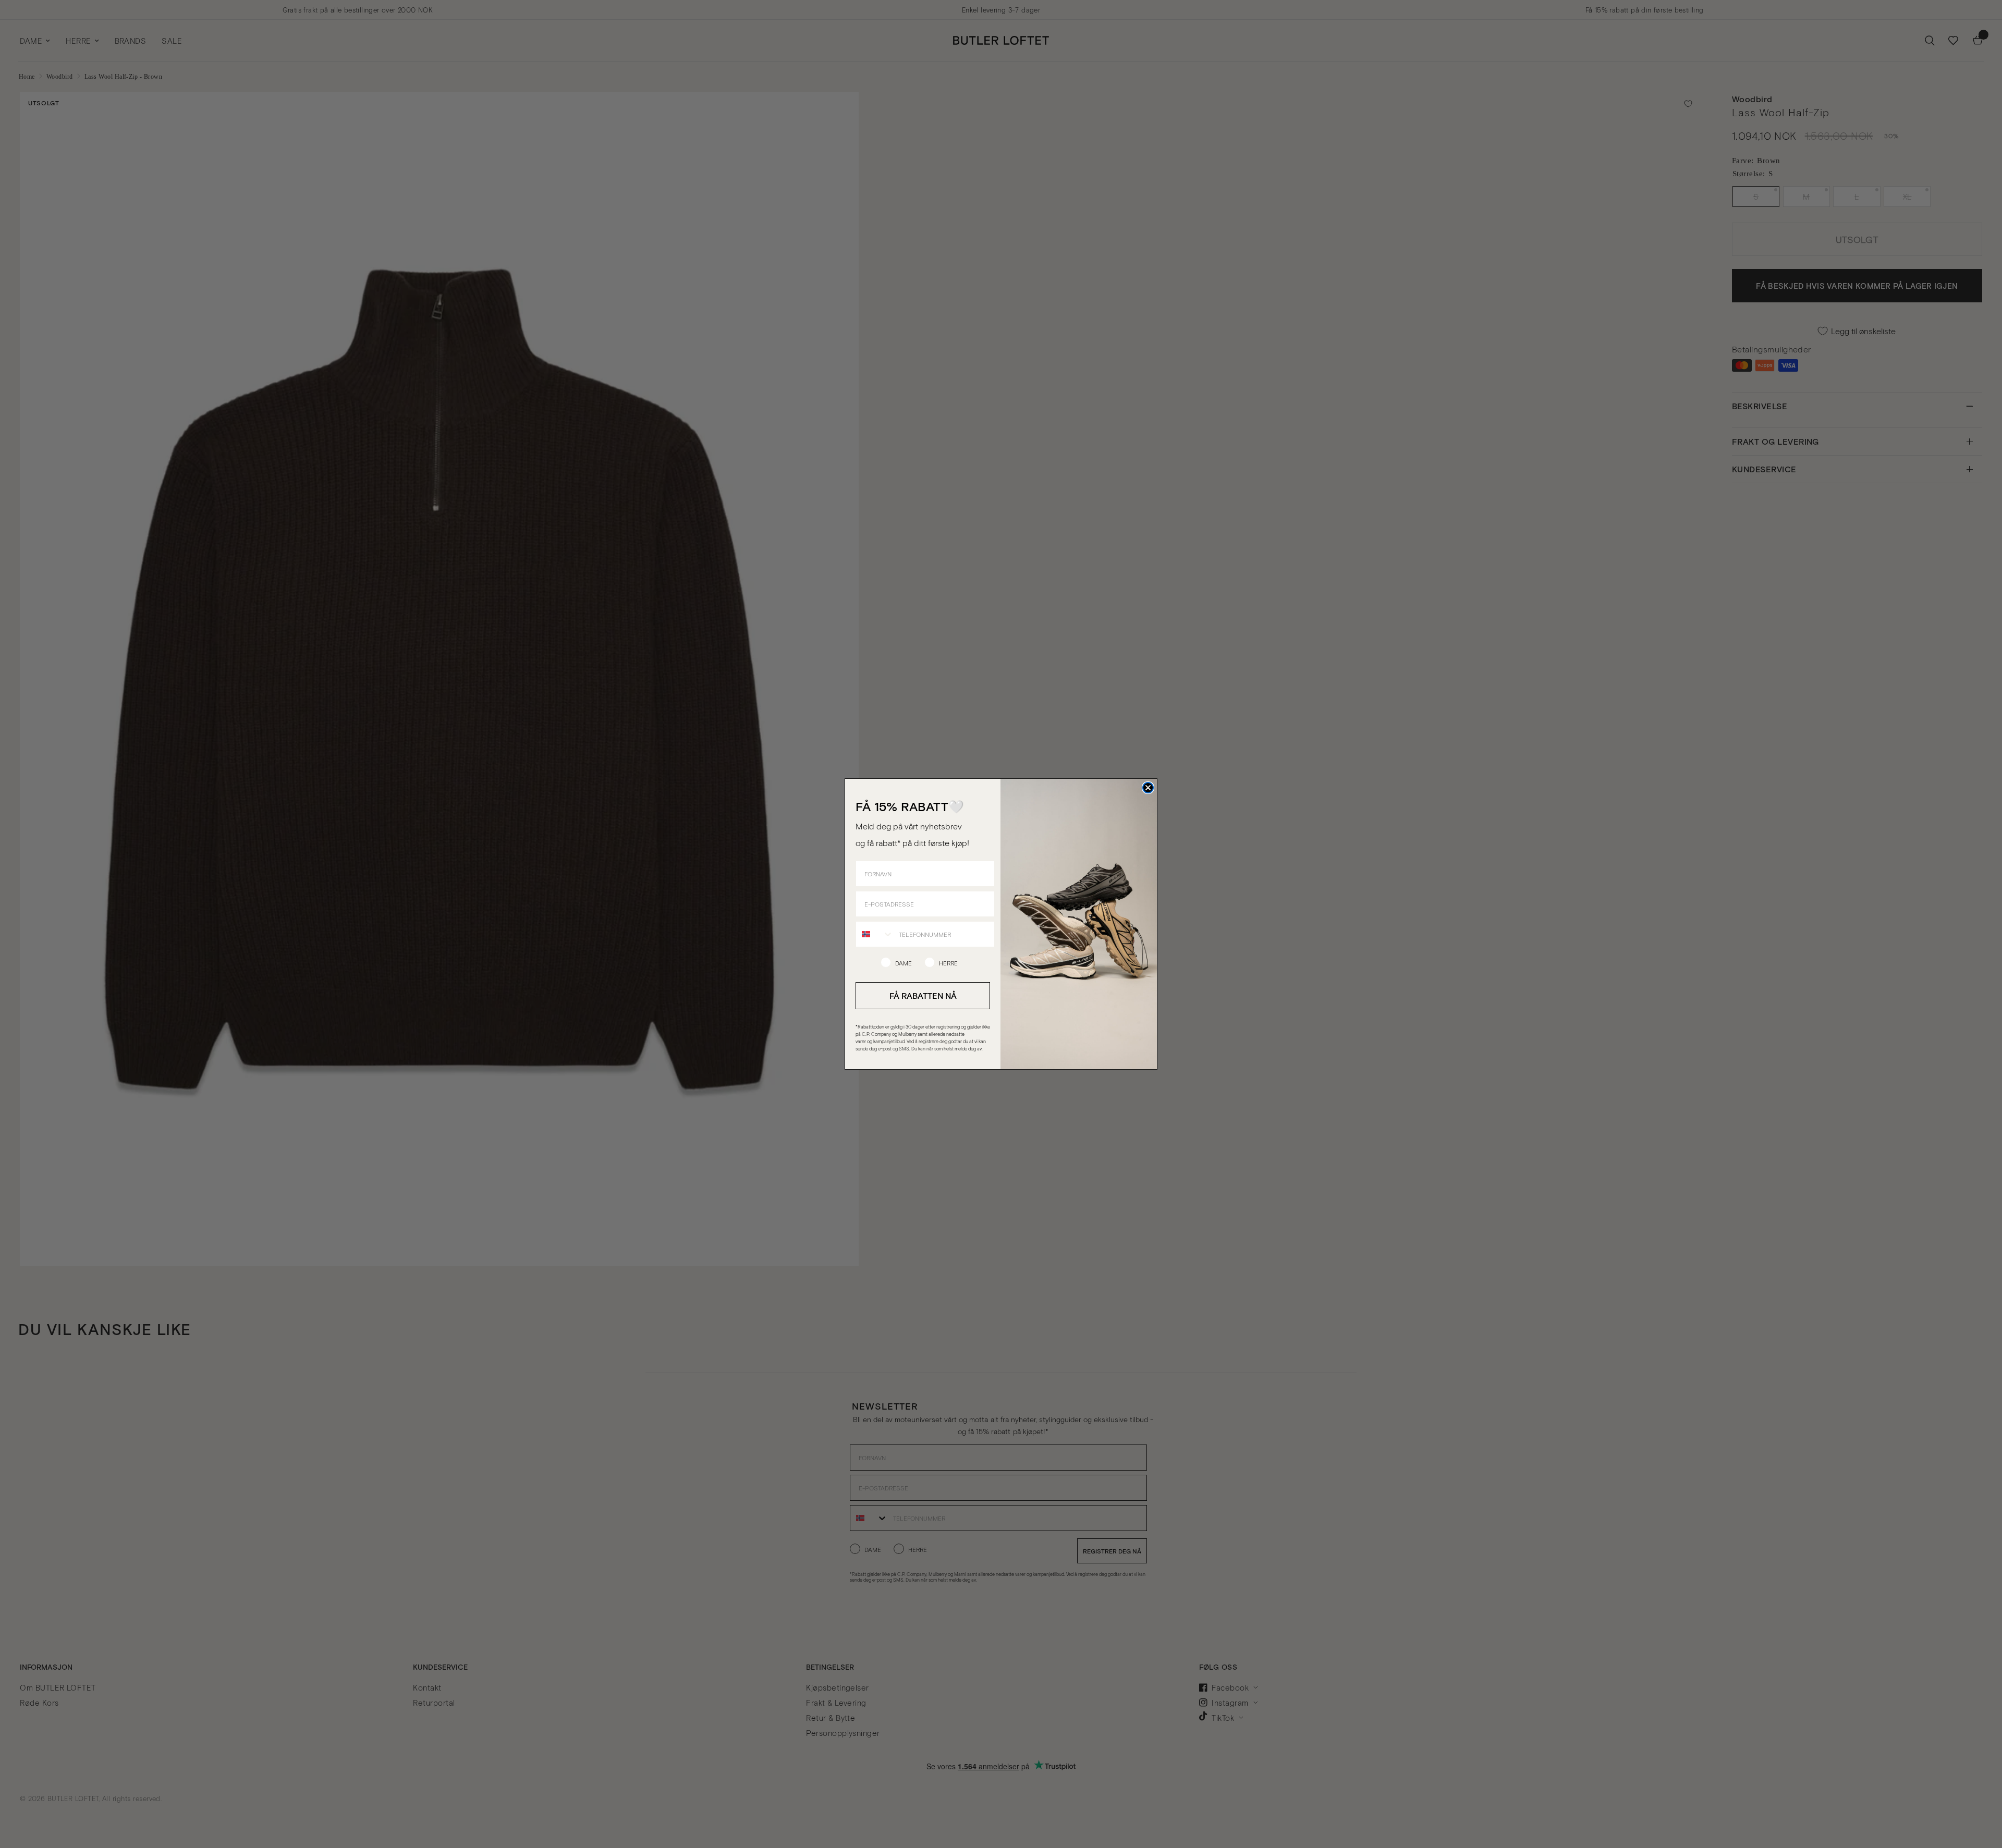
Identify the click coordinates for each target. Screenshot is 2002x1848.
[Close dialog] (1148, 788)
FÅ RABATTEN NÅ (923, 995)
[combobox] (875, 934)
